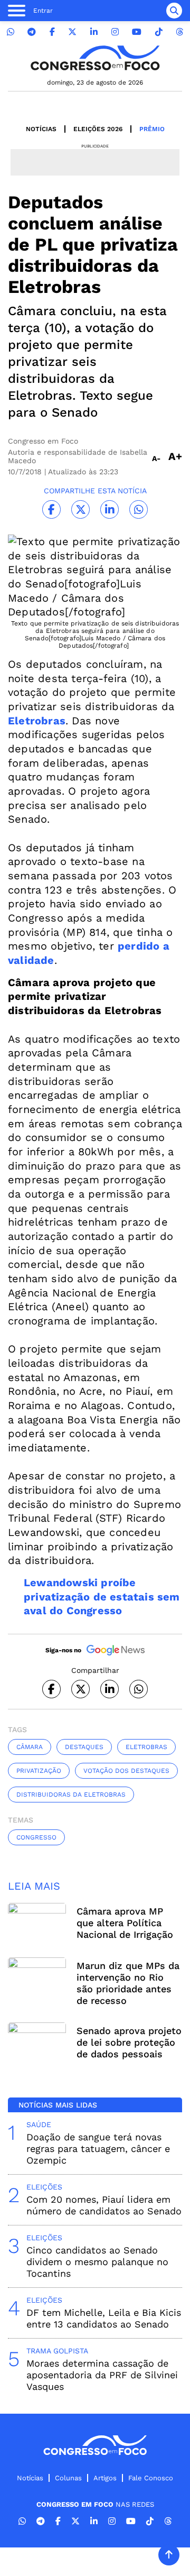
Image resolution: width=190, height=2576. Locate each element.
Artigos (105, 2478)
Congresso (36, 1837)
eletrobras (146, 1747)
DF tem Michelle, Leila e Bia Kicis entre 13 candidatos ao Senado (104, 2318)
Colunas (68, 2478)
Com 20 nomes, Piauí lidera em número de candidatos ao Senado (104, 2205)
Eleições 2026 (98, 129)
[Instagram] (115, 32)
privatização (39, 1771)
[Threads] (179, 32)
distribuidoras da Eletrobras (71, 1795)
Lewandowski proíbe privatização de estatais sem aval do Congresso (102, 1597)
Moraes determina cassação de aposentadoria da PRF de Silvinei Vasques (102, 2375)
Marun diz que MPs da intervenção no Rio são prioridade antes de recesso (128, 1983)
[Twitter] (72, 32)
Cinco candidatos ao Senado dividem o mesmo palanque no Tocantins (97, 2262)
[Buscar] (174, 11)
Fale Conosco (151, 2478)
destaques (84, 1747)
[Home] (95, 58)
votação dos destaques (126, 1771)
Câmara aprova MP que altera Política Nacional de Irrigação (125, 1923)
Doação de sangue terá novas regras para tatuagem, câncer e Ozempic (98, 2149)
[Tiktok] (159, 32)
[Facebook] (52, 32)
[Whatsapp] (11, 32)
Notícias (41, 129)
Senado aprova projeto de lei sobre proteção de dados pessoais (129, 2042)
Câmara (30, 1747)
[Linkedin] (94, 32)
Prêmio (152, 129)
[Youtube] (137, 32)
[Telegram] (32, 32)
